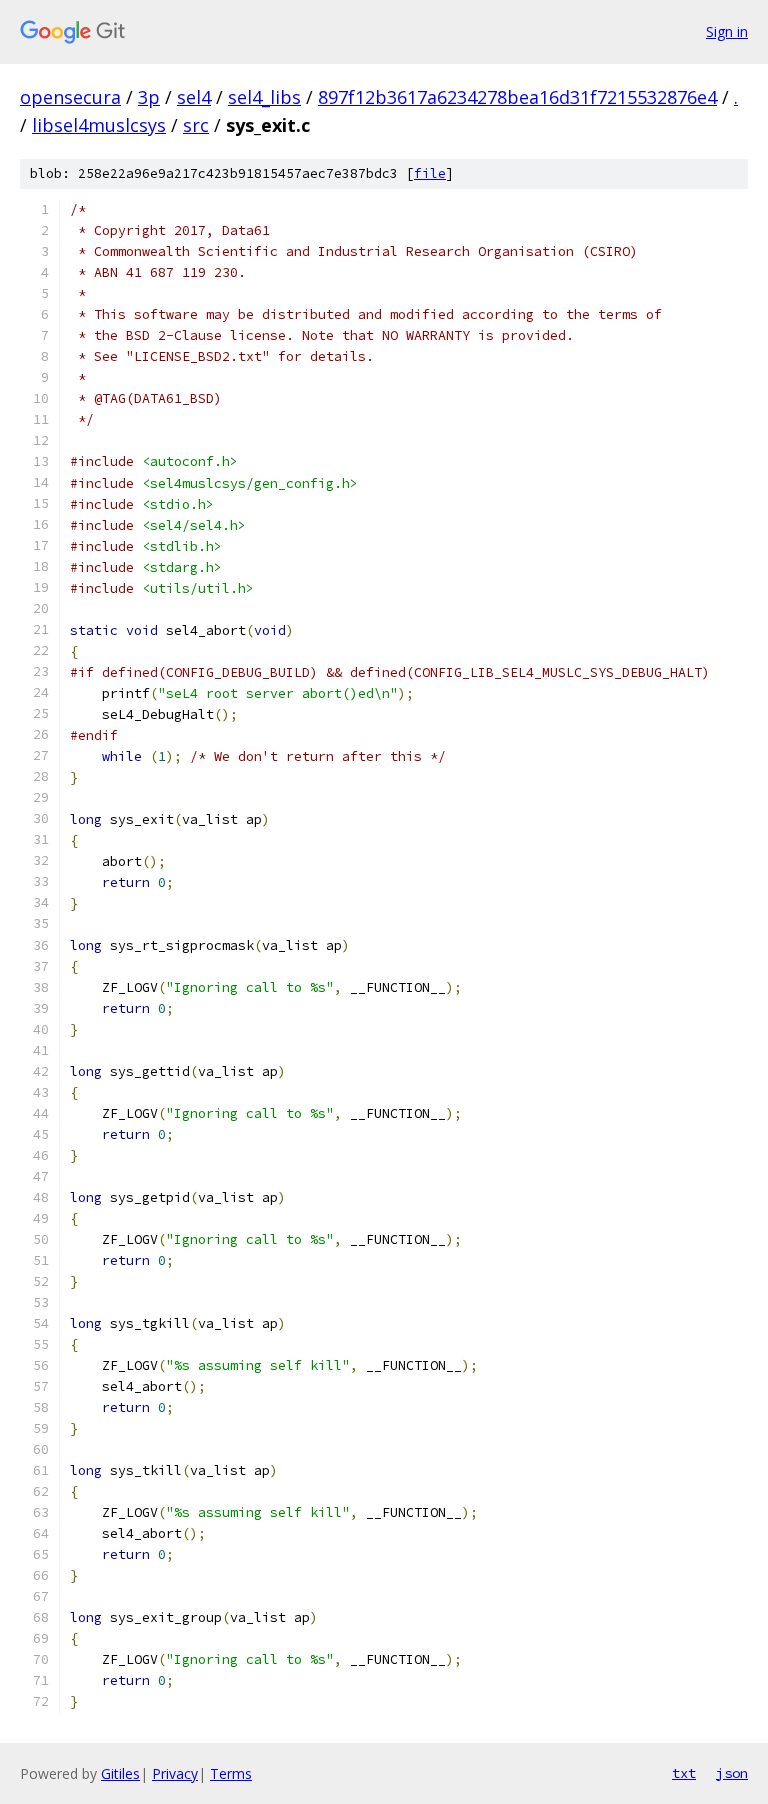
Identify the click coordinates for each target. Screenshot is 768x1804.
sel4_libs (264, 97)
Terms (231, 1773)
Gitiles (120, 1773)
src (196, 125)
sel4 (194, 97)
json (732, 1773)
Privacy (175, 1773)
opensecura (70, 97)
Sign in (727, 31)
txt (684, 1773)
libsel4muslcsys (99, 125)
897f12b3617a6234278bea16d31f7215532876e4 (517, 97)
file (430, 173)
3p (149, 97)
